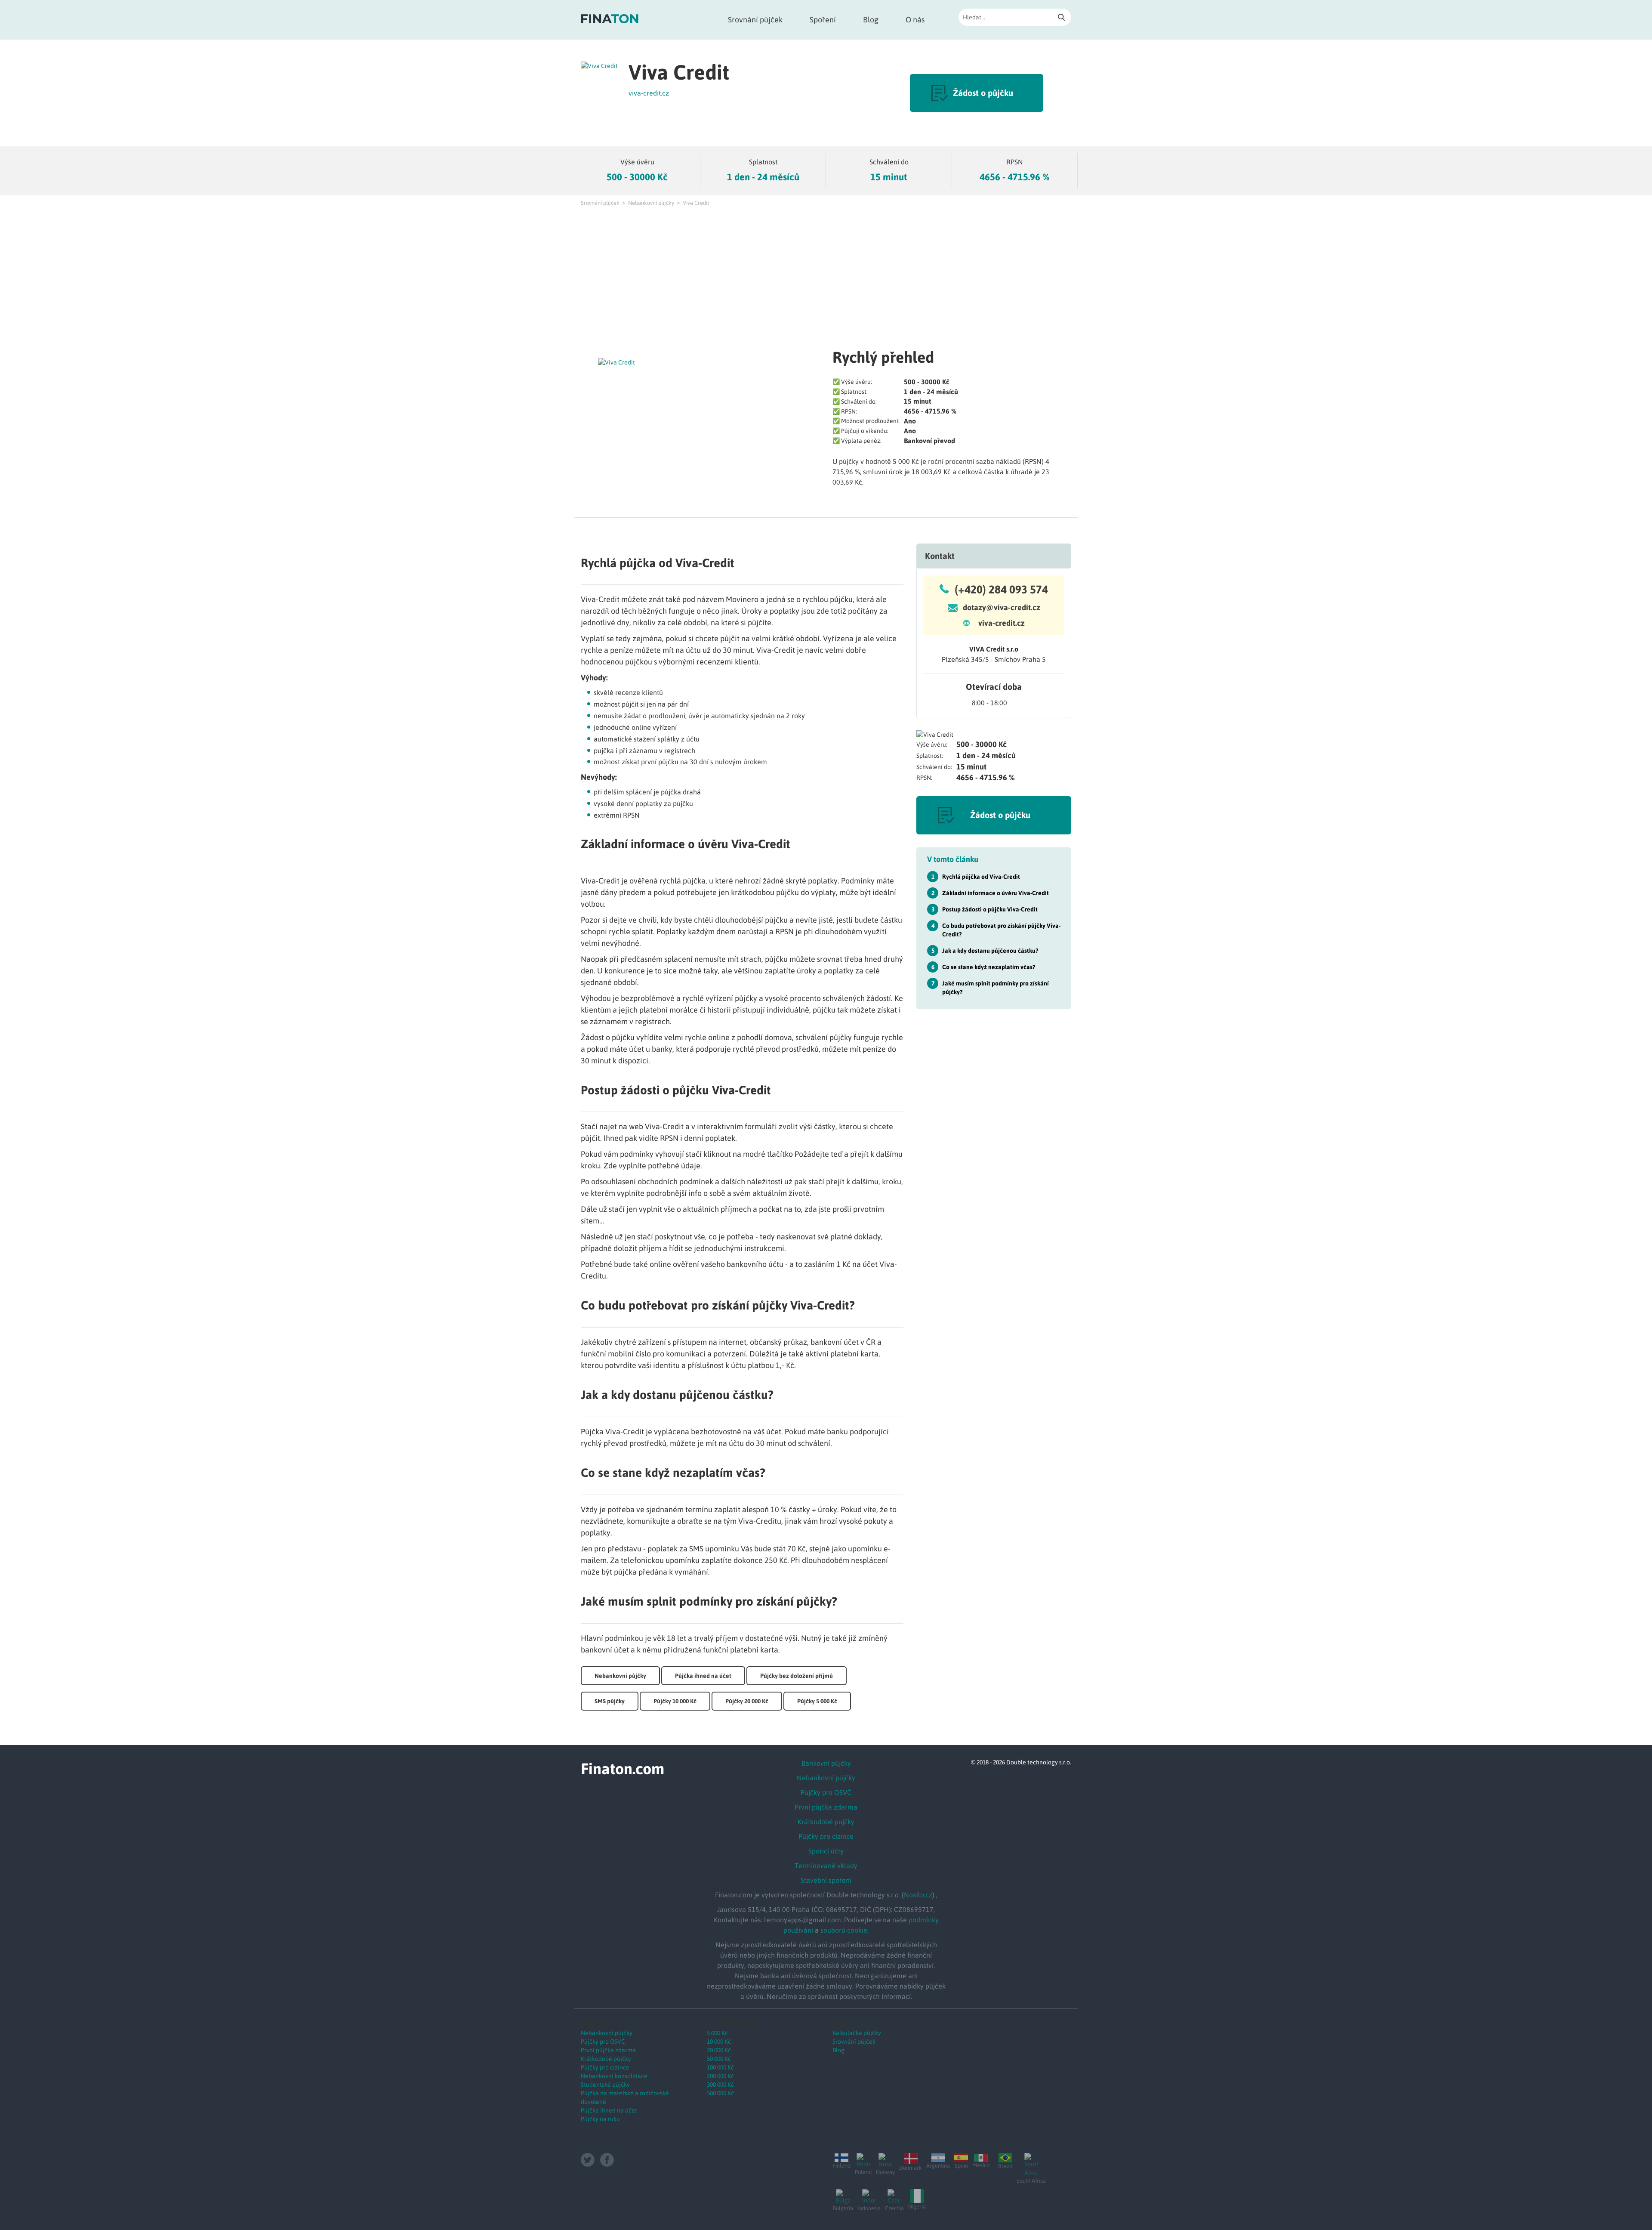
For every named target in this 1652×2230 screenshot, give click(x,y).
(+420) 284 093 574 (1001, 590)
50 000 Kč (719, 2059)
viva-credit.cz (649, 93)
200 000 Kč (720, 2076)
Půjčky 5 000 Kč (817, 1701)
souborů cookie (844, 1930)
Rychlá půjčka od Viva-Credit (981, 877)
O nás (915, 20)
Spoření (823, 20)
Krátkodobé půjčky (826, 1822)
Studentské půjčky (605, 2085)
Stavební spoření (826, 1880)
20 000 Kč (719, 2050)
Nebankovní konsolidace (614, 2076)
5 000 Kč (717, 2033)
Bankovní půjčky (826, 1763)
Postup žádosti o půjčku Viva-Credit (990, 909)
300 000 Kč (720, 2085)
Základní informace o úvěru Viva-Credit (996, 893)
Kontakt (940, 556)
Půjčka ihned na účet (703, 1676)
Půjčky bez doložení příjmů (797, 1676)
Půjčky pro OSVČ (826, 1792)
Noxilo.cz (918, 1895)
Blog (871, 20)
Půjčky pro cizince (826, 1836)
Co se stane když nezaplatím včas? (989, 967)
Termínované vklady (826, 1866)
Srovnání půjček (755, 20)
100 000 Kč (720, 2067)
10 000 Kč (719, 2042)
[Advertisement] (826, 276)
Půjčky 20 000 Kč (747, 1701)
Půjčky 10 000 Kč (675, 1701)
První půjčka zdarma (826, 1807)
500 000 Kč (720, 2093)
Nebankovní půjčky (651, 203)
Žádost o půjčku (983, 93)
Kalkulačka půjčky (857, 2033)
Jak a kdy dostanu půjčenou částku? (990, 951)
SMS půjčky (610, 1701)
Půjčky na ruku (600, 2119)
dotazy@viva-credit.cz (1002, 607)
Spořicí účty (826, 1851)
